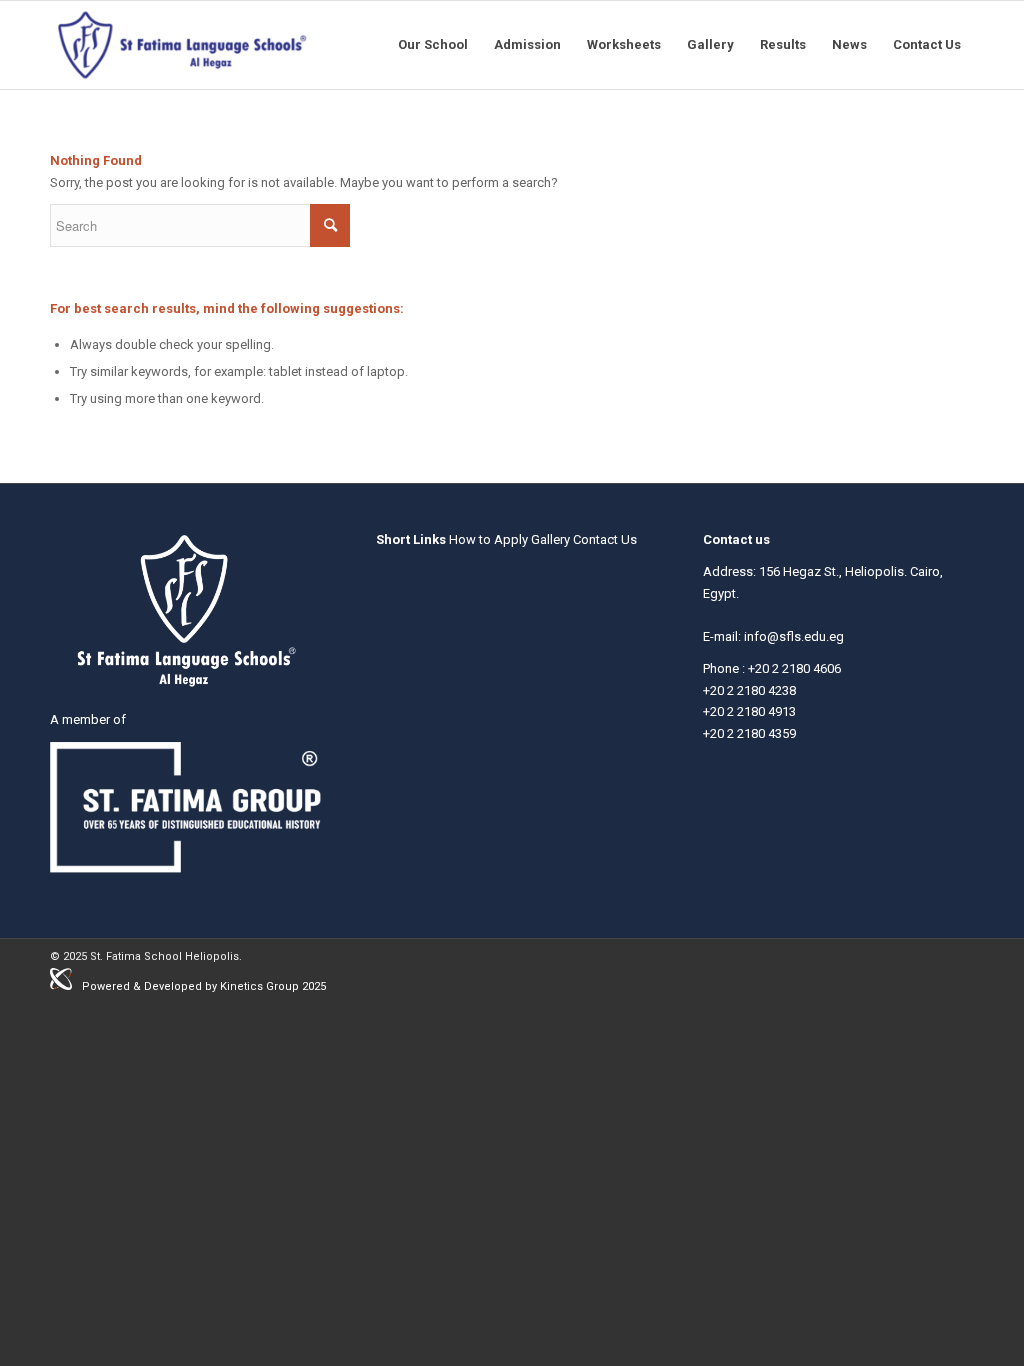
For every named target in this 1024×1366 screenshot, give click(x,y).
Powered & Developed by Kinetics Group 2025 (204, 986)
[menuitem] (433, 45)
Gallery (550, 539)
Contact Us (605, 539)
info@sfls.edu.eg (794, 636)
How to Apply (488, 539)
